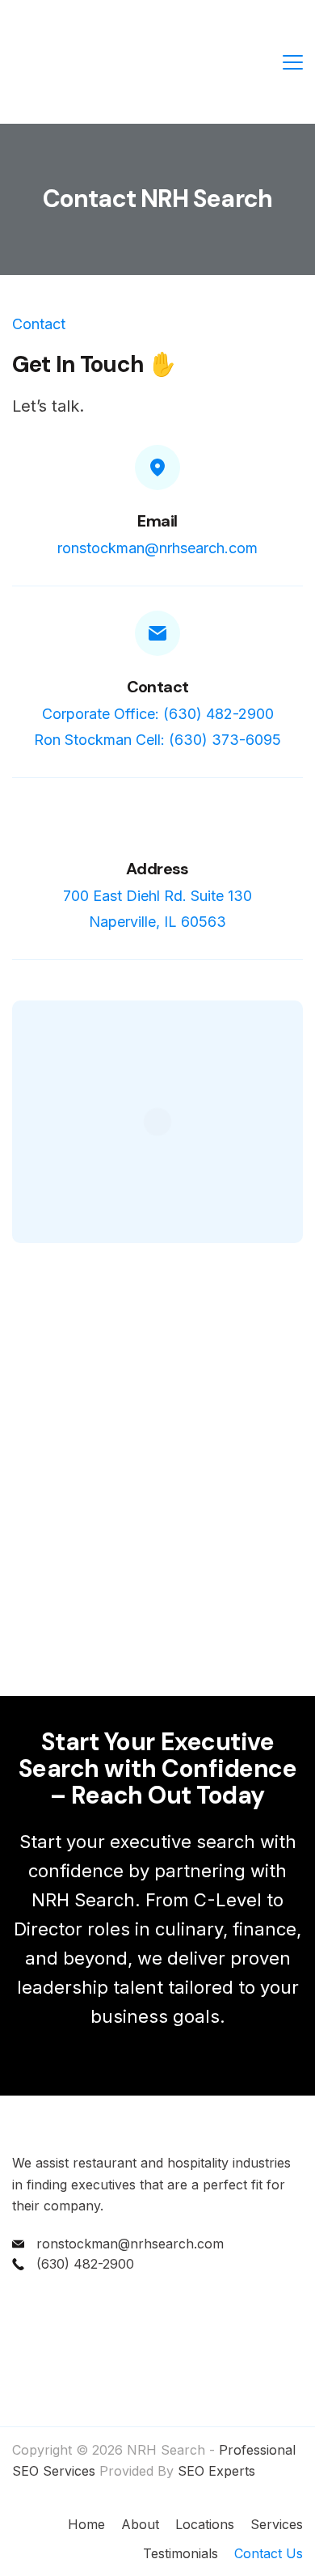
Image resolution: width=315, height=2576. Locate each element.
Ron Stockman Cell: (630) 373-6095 (157, 740)
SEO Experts (216, 2471)
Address (157, 869)
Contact (158, 687)
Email (157, 521)
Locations (205, 2524)
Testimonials (181, 2553)
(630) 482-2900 (85, 2264)
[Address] (157, 820)
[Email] (157, 467)
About (140, 2524)
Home (86, 2524)
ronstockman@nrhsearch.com (157, 548)
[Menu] (293, 62)
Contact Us (269, 2553)
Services (277, 2524)
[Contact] (157, 633)
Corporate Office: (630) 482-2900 (158, 714)
